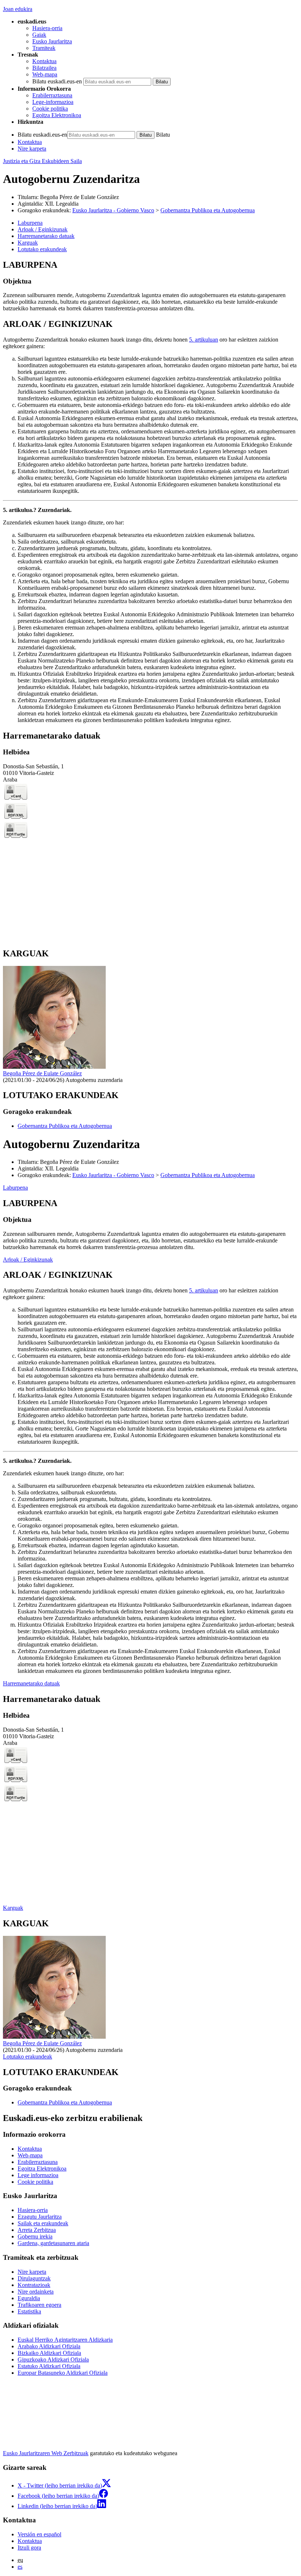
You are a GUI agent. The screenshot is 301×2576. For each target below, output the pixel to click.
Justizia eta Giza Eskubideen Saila (42, 161)
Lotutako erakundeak (28, 2057)
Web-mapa (45, 74)
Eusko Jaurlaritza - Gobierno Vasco (113, 210)
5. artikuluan (204, 340)
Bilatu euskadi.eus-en (57, 81)
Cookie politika (50, 109)
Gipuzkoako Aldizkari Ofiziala (53, 2359)
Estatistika (29, 2311)
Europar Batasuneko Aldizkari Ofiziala (63, 2373)
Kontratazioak (34, 2285)
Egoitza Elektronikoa (57, 115)
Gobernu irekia (35, 2236)
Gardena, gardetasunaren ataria (53, 2243)
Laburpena (15, 1188)
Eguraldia (29, 2298)
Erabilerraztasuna (52, 95)
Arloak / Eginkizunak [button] (43, 229)
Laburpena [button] (30, 223)
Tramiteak (44, 48)
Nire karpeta (32, 149)
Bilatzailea (44, 68)
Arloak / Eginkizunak (28, 1260)
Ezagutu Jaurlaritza (40, 2217)
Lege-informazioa (53, 102)
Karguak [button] (28, 243)
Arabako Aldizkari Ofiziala (49, 2346)
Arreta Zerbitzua (37, 2230)
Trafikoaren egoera (39, 2305)
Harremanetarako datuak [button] (46, 236)
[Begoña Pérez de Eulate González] (54, 1067)
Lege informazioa (38, 2175)
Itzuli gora (29, 2548)
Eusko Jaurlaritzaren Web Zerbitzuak (46, 2453)
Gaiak (39, 35)
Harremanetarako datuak (31, 1683)
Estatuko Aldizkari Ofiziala (49, 2366)
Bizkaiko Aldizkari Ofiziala (49, 2353)
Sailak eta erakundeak (43, 2223)
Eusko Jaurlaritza (52, 41)
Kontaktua (44, 61)
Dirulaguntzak (34, 2278)
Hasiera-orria (47, 28)
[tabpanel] (150, 286)
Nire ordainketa (36, 2292)
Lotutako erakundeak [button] (42, 249)
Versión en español (39, 2534)
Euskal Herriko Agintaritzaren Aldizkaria (65, 2340)
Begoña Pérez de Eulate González (79, 197)
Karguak (13, 1908)
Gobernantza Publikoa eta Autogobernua (208, 210)
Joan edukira (18, 9)
